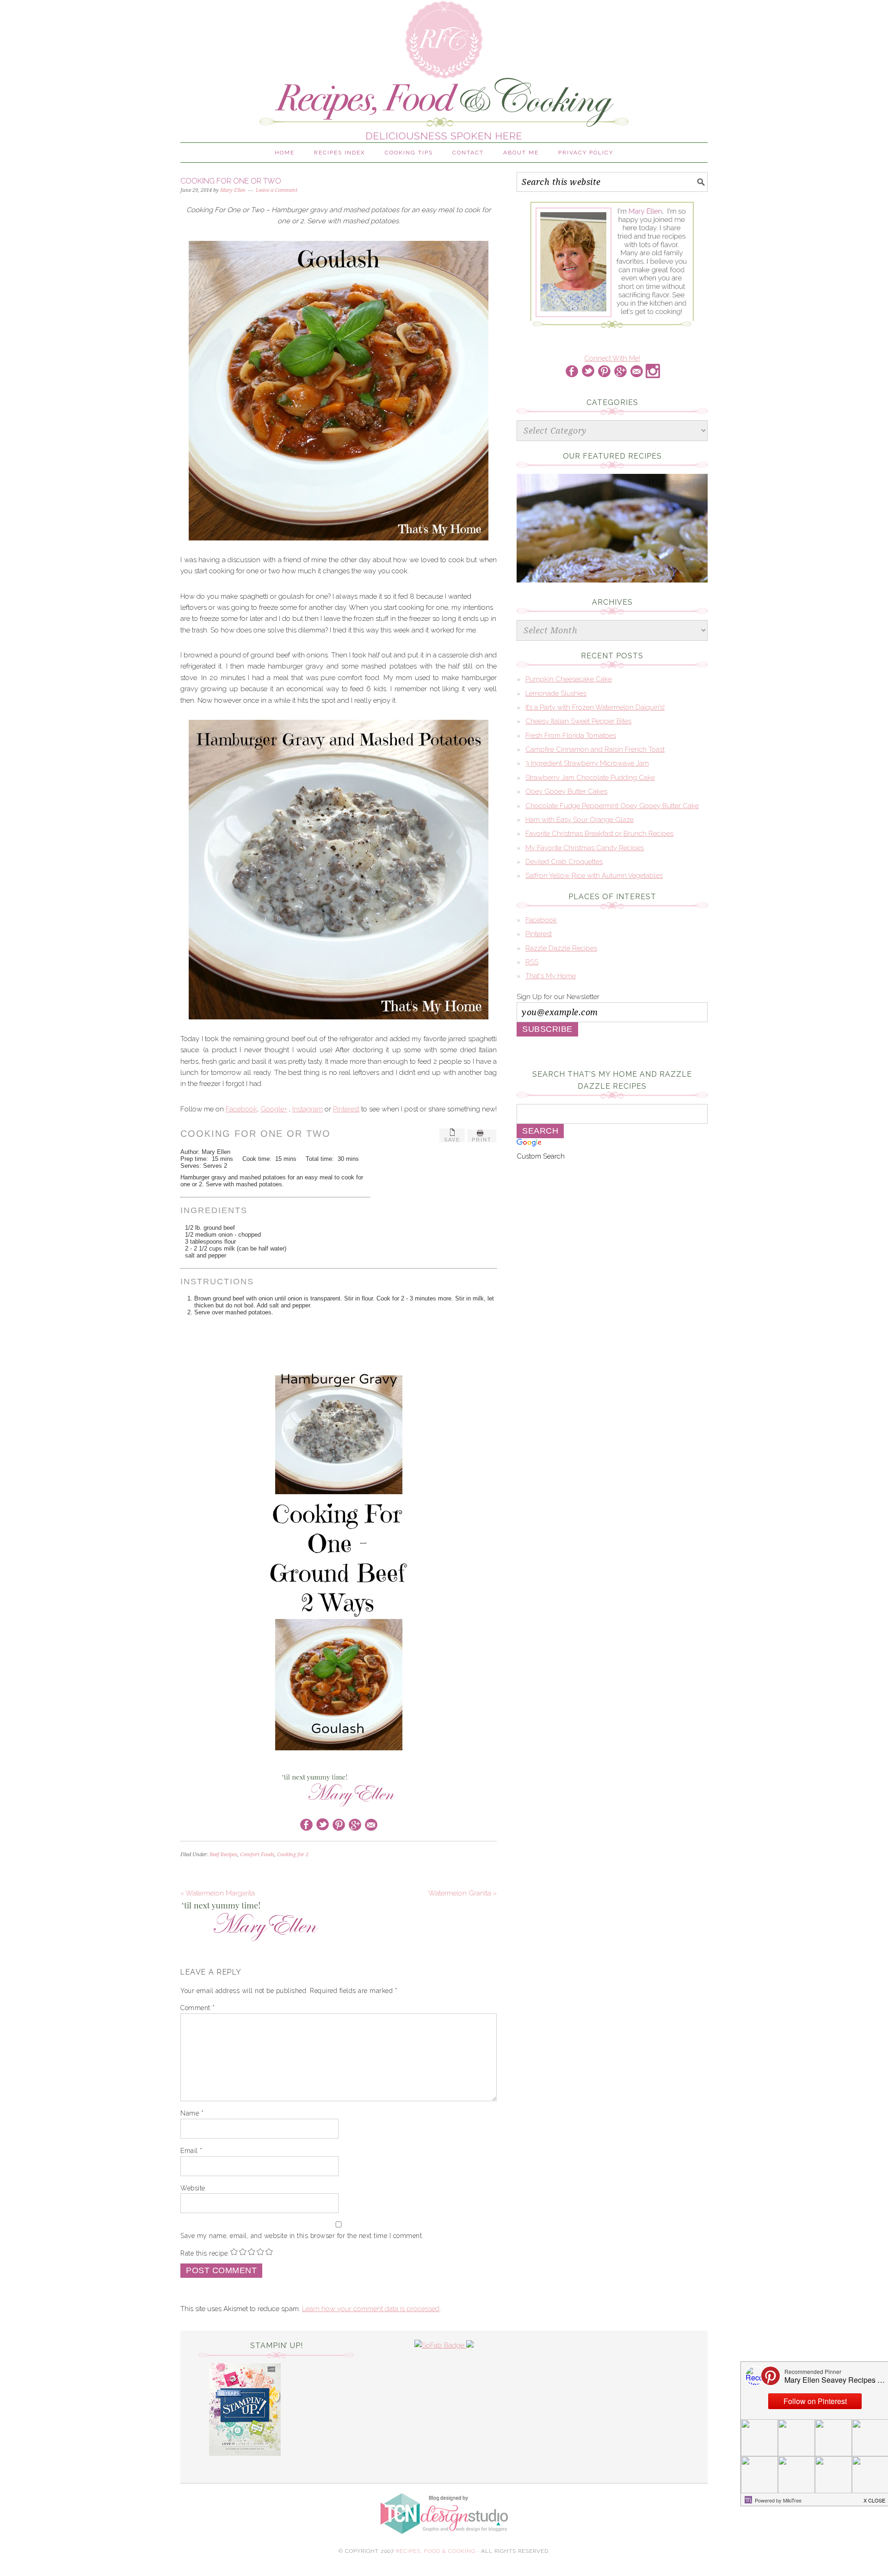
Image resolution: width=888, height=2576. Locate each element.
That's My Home (551, 976)
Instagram (308, 1109)
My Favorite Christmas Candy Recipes (585, 848)
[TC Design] (444, 2542)
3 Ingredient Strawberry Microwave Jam (587, 763)
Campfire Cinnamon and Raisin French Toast (595, 749)
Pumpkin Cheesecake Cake (569, 679)
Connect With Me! (612, 358)
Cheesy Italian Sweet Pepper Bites (578, 721)
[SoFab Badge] (440, 2345)
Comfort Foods (257, 1855)
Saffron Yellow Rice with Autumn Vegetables (594, 876)
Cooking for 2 (293, 1855)
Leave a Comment (277, 190)
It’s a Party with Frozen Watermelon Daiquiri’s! (595, 707)
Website (193, 2188)
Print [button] (482, 1140)
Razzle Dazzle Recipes (561, 948)
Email (191, 2151)
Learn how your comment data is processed (371, 2309)
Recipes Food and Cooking (444, 67)
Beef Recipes (223, 1855)
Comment (198, 2008)
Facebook (241, 1109)
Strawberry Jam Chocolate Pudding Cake (590, 778)
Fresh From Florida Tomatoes (571, 736)
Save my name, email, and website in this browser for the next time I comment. (302, 2236)
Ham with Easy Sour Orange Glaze (580, 820)
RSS (532, 962)
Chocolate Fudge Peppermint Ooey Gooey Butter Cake (612, 806)
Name (192, 2113)
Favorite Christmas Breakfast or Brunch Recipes (599, 834)
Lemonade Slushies (556, 693)
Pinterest (346, 1109)
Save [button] (452, 1140)
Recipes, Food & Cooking (436, 2551)
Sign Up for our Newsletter (558, 997)
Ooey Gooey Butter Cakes (566, 791)
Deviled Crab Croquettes (564, 862)
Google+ (274, 1109)
